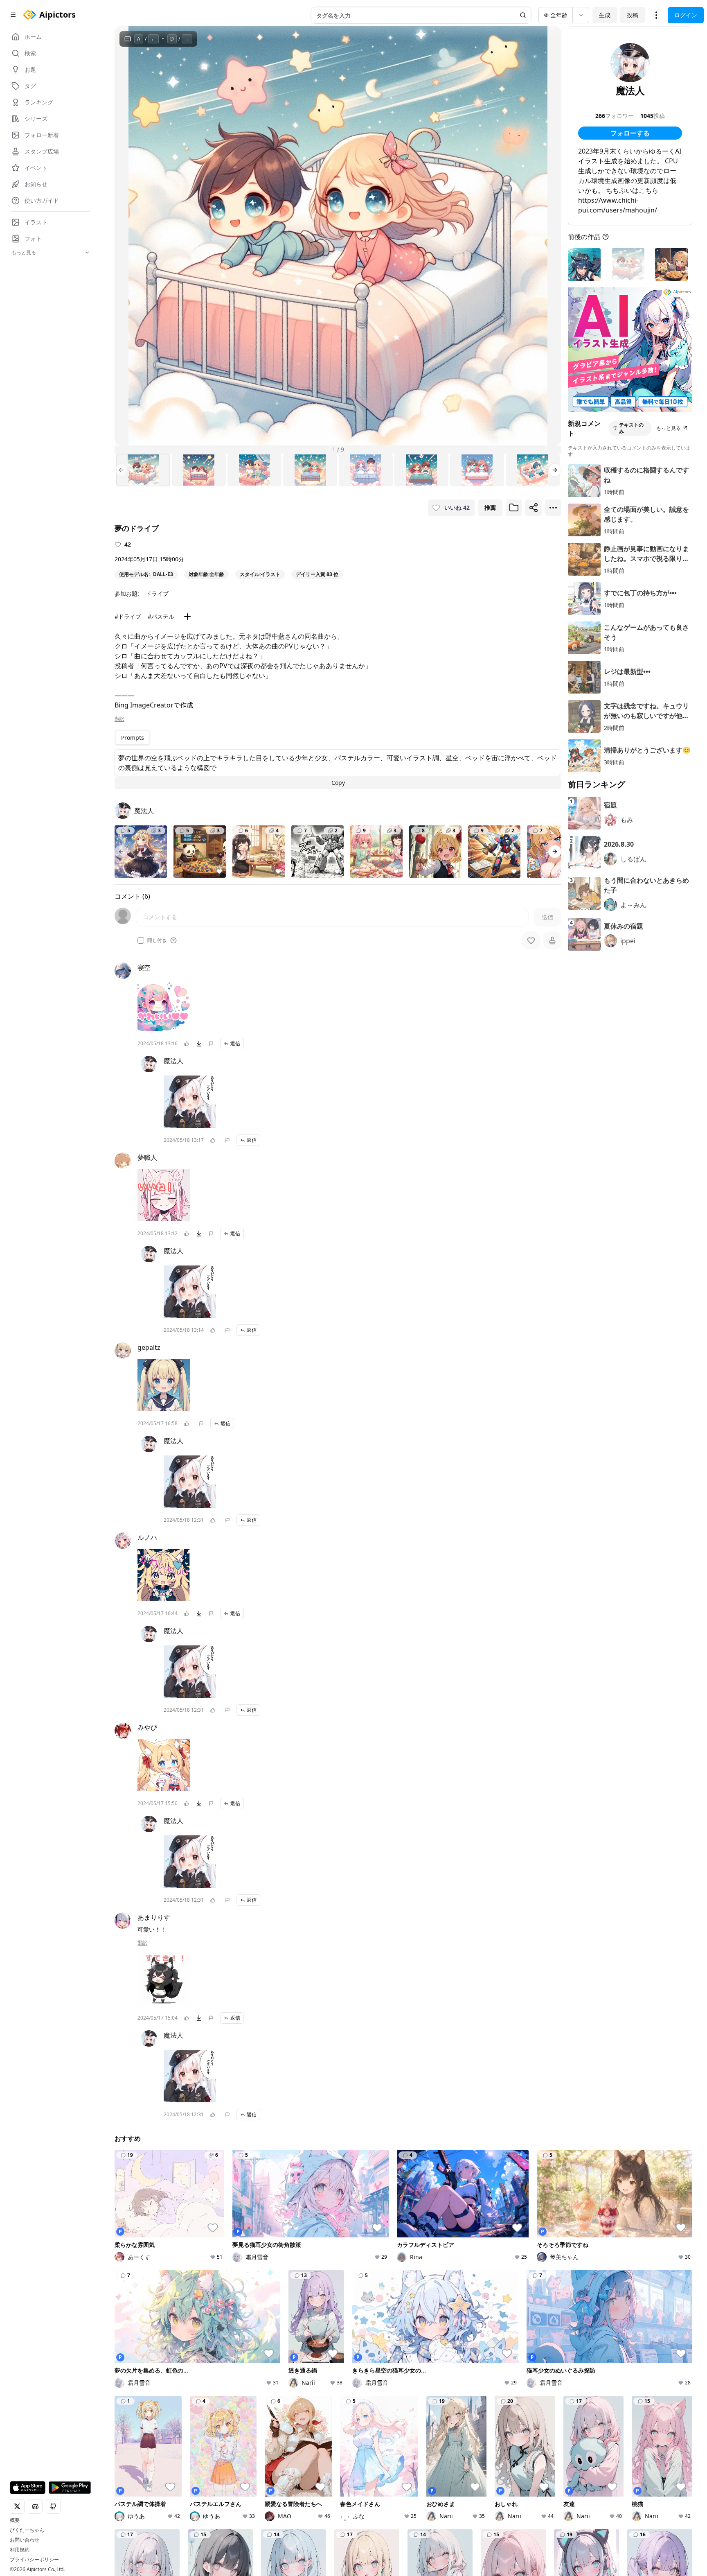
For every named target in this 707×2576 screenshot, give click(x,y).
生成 (605, 15)
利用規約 (20, 2550)
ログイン (686, 15)
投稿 (633, 15)
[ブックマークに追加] (514, 508)
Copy (338, 783)
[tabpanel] (338, 769)
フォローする (630, 133)
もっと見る (669, 428)
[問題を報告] (211, 1044)
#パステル (161, 616)
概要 (15, 2520)
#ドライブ (128, 616)
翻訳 (119, 719)
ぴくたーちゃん (27, 2530)
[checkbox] (141, 940)
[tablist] (133, 738)
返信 (235, 1043)
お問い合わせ (25, 2540)
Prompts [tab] (133, 738)
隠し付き (157, 940)
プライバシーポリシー (34, 2560)
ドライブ (157, 593)
